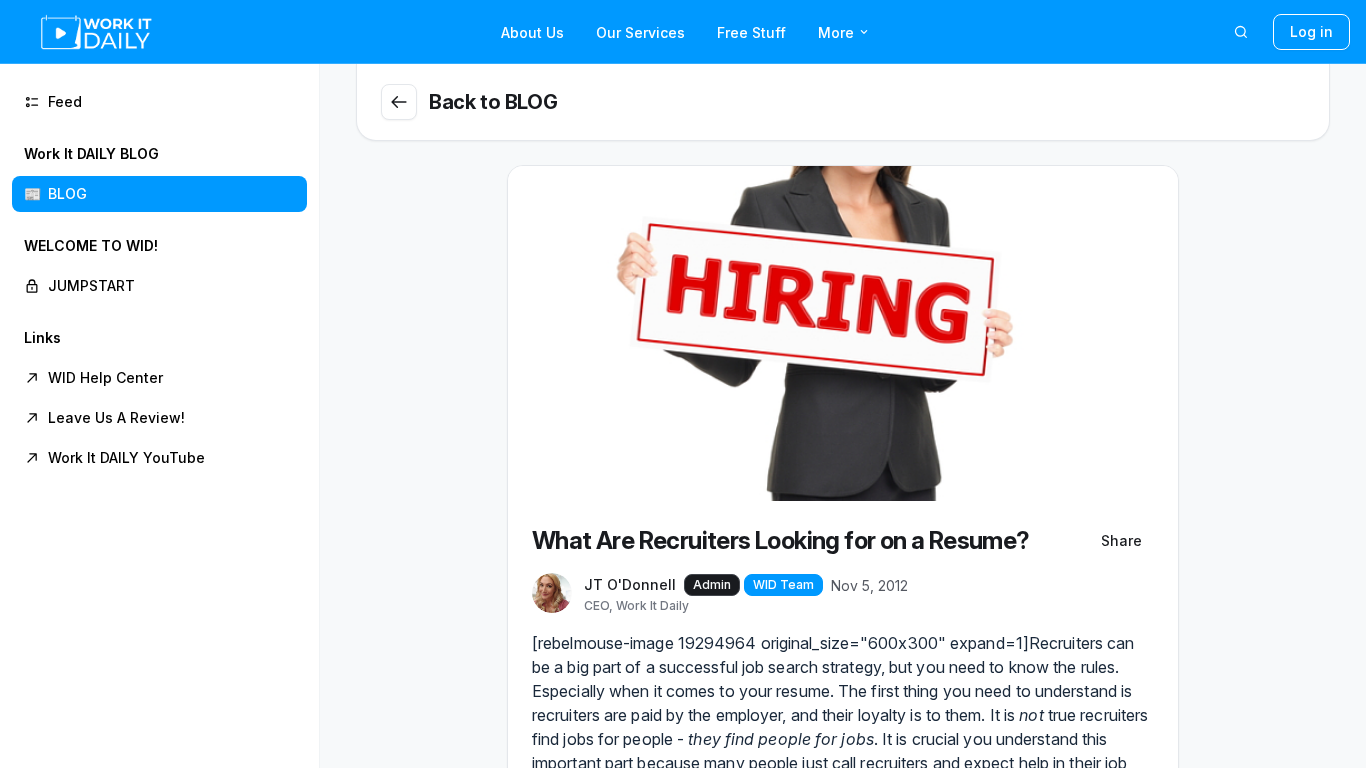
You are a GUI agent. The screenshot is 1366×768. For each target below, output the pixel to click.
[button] (159, 174)
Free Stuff (751, 32)
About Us (532, 32)
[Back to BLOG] (399, 102)
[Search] (1241, 32)
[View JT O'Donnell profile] (552, 594)
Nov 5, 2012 (869, 585)
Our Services (640, 32)
